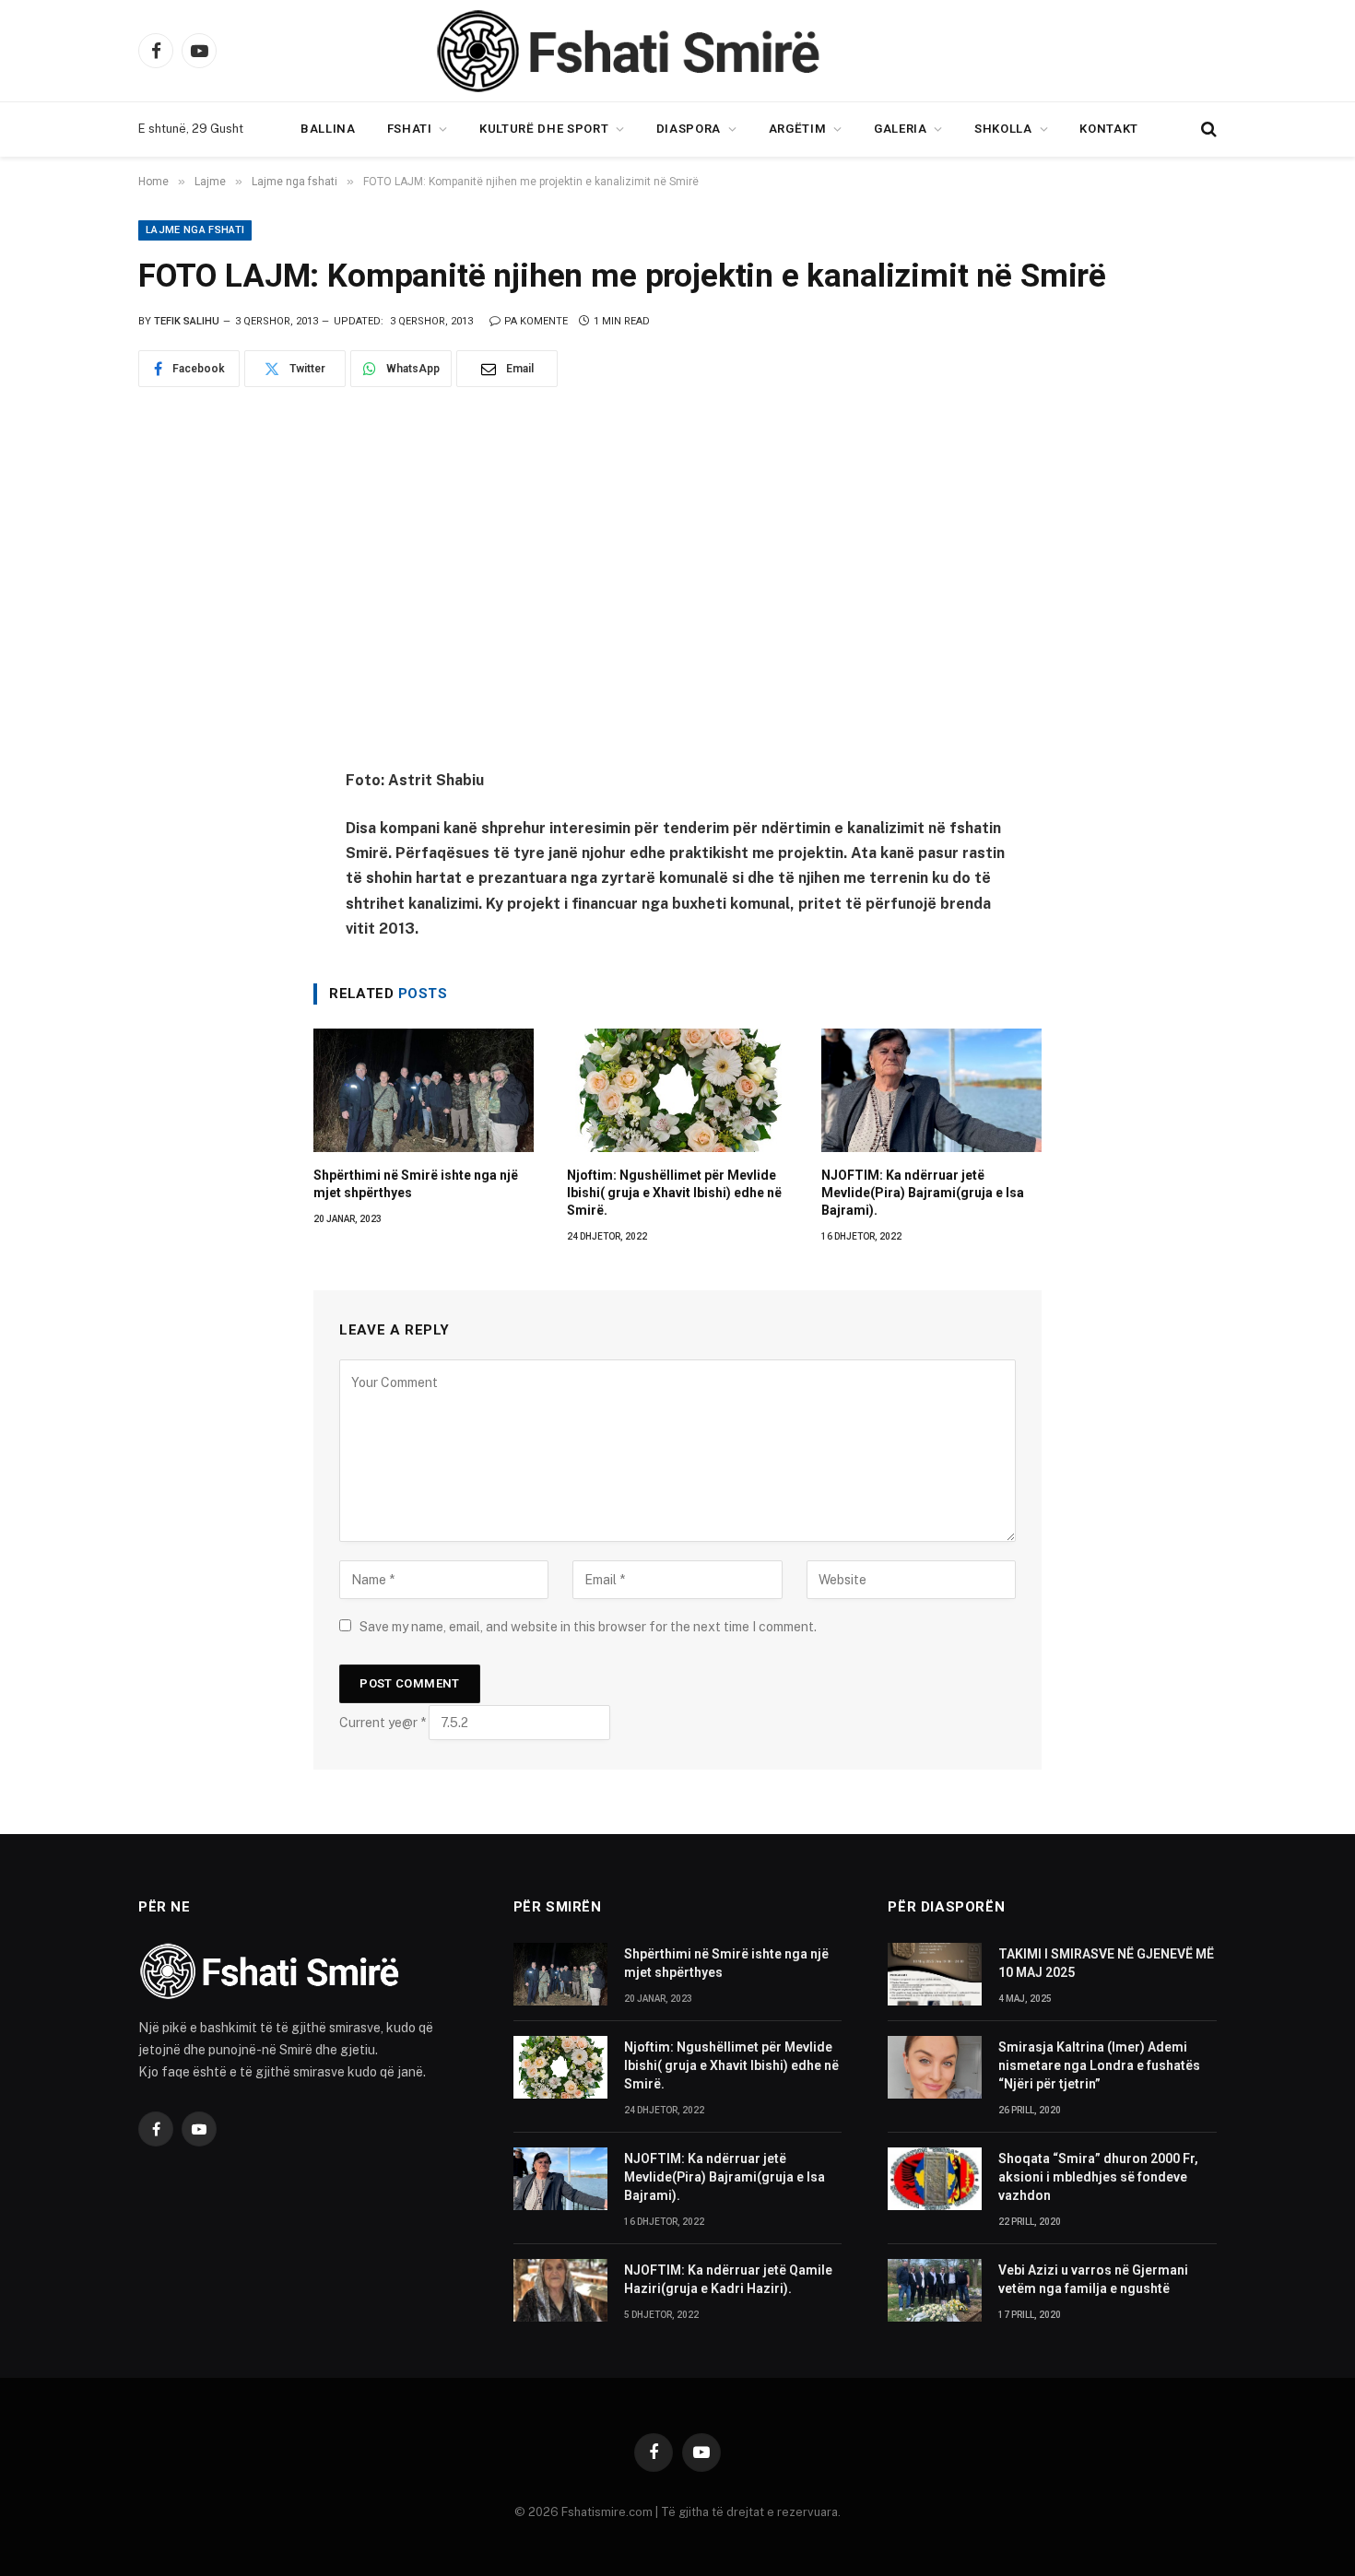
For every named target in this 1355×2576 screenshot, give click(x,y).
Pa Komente (536, 321)
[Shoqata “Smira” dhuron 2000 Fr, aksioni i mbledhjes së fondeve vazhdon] (935, 2179)
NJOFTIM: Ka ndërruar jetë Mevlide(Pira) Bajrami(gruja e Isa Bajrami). (923, 1193)
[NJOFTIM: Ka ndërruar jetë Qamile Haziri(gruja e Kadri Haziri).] (560, 2290)
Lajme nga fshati (195, 230)
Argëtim (798, 129)
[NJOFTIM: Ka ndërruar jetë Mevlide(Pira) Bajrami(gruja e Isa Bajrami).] (931, 1091)
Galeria (901, 129)
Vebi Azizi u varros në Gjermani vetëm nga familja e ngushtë (1093, 2279)
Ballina (328, 129)
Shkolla (1003, 129)
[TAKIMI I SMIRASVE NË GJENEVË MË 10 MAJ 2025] (935, 1974)
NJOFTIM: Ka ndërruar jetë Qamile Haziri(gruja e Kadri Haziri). (728, 2279)
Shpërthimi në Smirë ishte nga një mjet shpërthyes (416, 1184)
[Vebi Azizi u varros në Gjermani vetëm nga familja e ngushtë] (935, 2290)
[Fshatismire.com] (677, 51)
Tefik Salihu (187, 321)
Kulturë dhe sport (544, 129)
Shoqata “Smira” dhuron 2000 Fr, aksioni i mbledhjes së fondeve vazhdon (1098, 2177)
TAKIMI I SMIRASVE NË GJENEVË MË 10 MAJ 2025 (1106, 1963)
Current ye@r (383, 1723)
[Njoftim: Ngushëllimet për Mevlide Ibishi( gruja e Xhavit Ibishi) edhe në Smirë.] (677, 1091)
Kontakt (1109, 129)
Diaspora (689, 129)
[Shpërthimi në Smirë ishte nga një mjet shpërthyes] (424, 1091)
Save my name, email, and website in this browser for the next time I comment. (588, 1627)
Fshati (410, 129)
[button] (1207, 129)
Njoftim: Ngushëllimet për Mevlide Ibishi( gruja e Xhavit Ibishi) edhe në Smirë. (674, 1193)
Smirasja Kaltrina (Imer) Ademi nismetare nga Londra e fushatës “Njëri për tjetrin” (1099, 2065)
